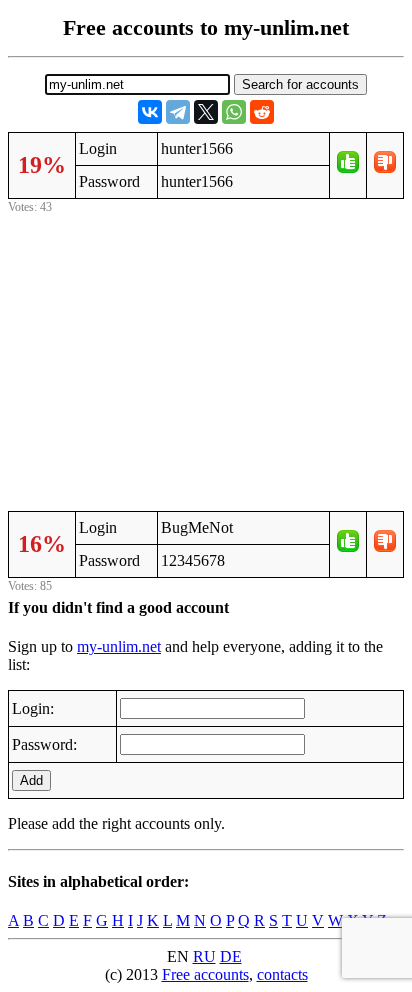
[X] (206, 112)
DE (231, 956)
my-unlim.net (119, 646)
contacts (282, 974)
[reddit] (262, 112)
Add (31, 780)
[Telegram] (178, 112)
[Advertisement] (206, 359)
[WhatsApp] (234, 112)
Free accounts (205, 974)
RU (204, 956)
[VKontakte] (150, 112)
